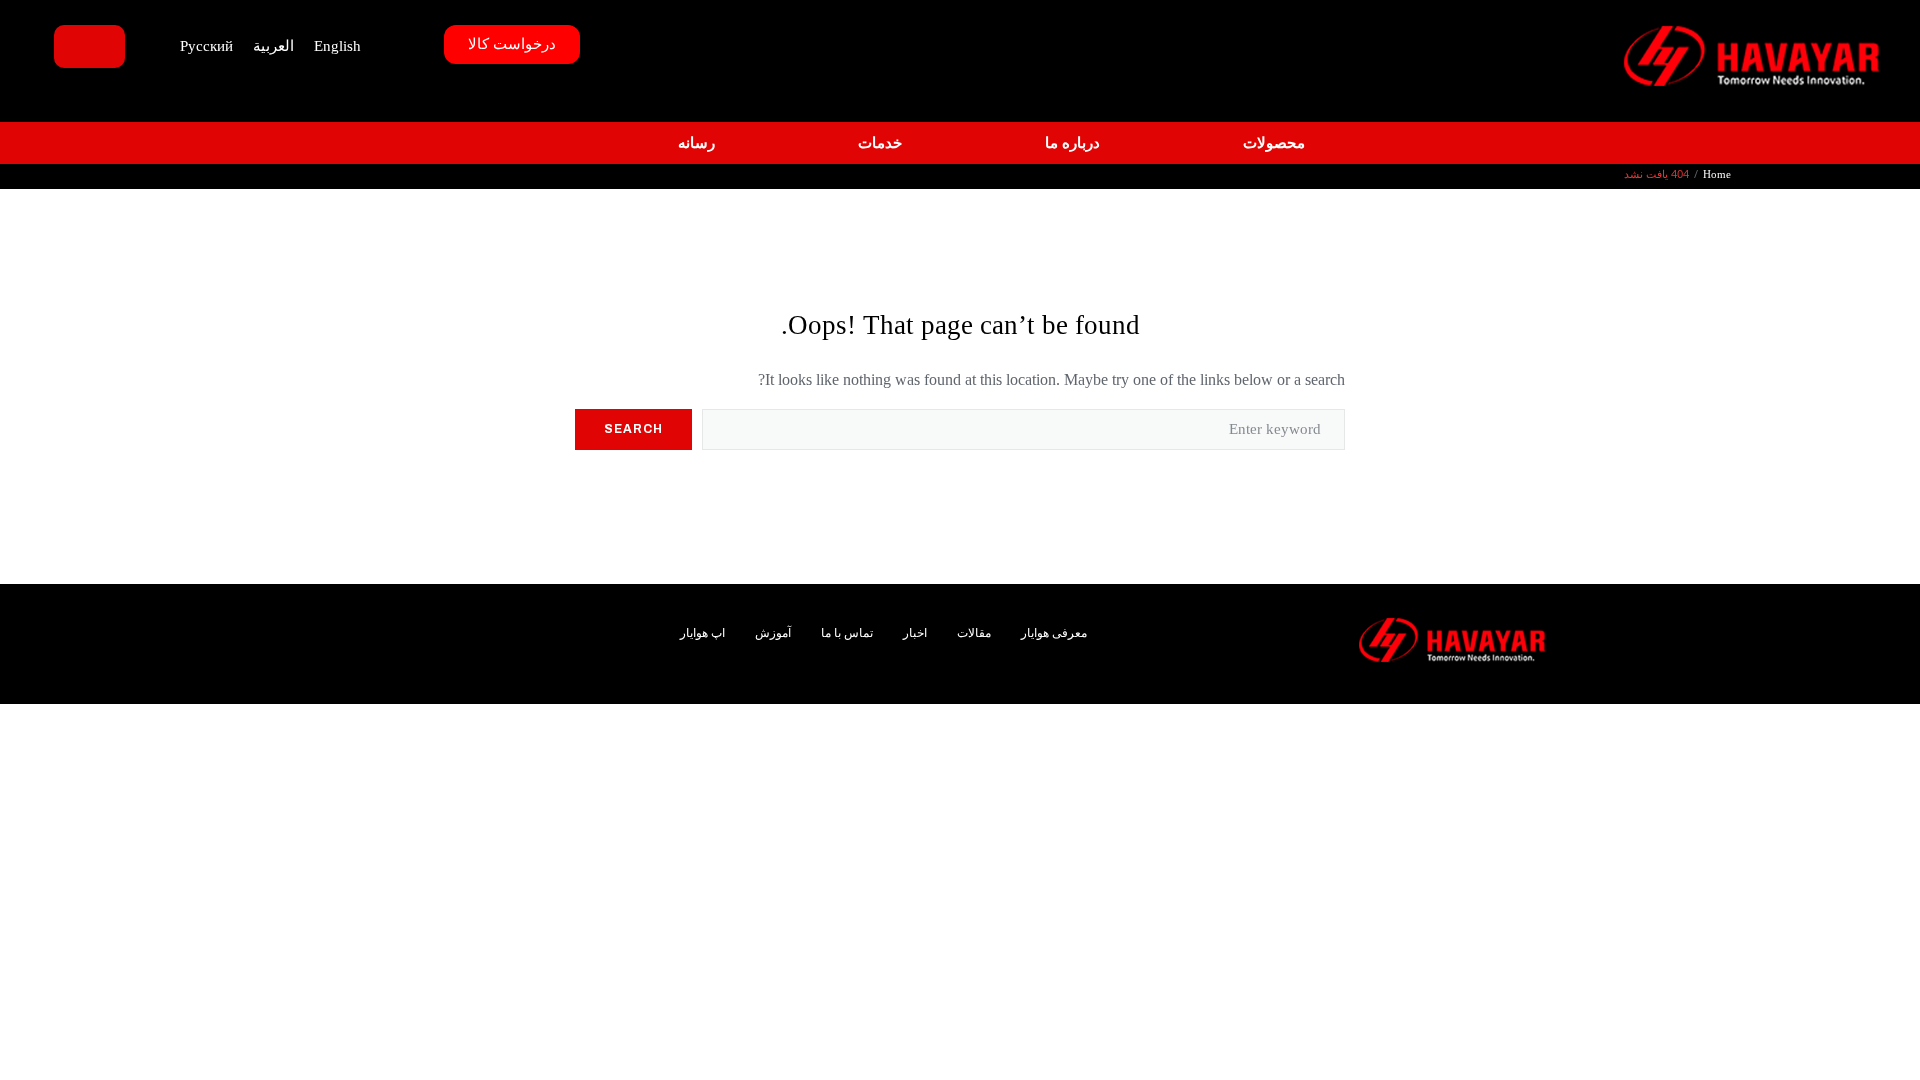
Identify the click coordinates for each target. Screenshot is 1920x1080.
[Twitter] (552, 627)
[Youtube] (585, 652)
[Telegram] (552, 652)
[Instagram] (486, 627)
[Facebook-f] (585, 627)
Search (633, 429)
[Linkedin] (519, 627)
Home (1717, 174)
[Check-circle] (519, 652)
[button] (1262, 143)
